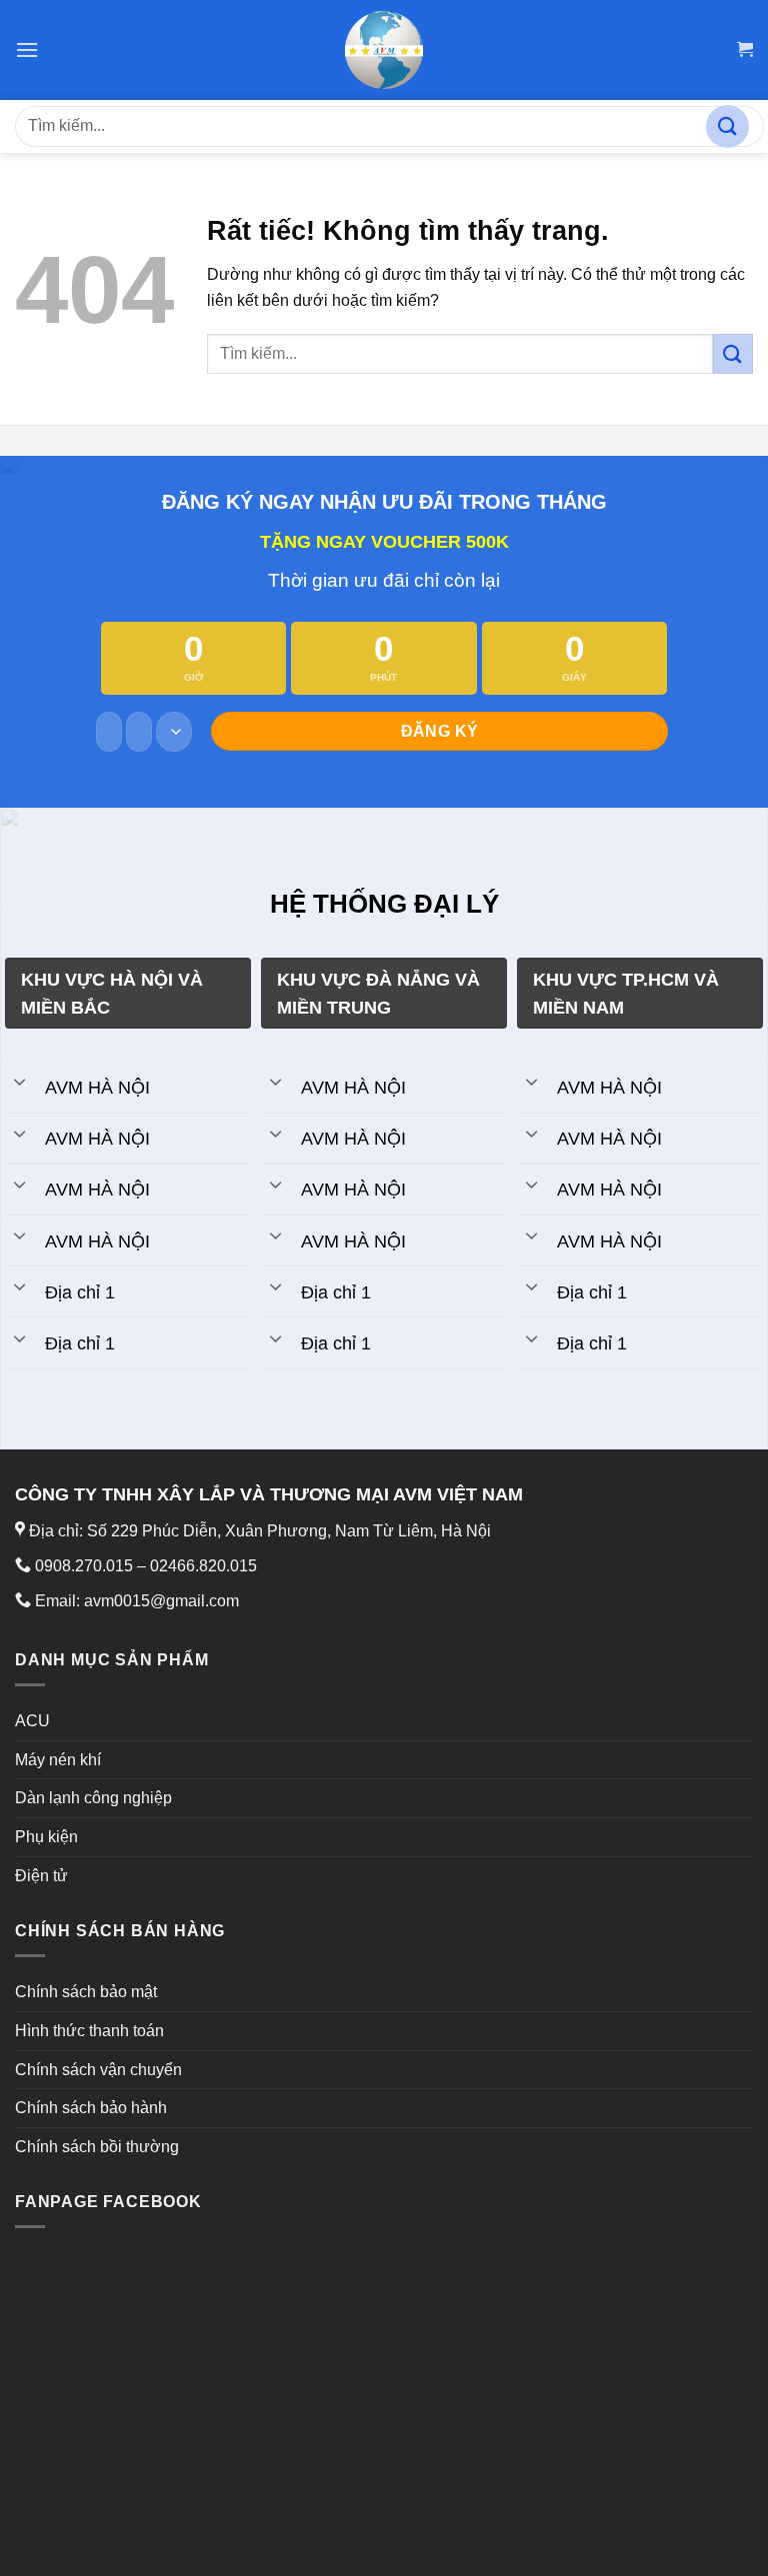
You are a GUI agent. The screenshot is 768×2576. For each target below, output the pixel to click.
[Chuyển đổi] (19, 1081)
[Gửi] (727, 126)
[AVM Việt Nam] (384, 50)
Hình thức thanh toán (89, 2031)
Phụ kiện (46, 1837)
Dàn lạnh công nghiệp (93, 1798)
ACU (32, 1721)
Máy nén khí (58, 1760)
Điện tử (41, 1876)
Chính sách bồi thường (97, 2147)
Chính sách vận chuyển (98, 2070)
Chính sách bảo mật (86, 1992)
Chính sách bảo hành (91, 2108)
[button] (27, 49)
